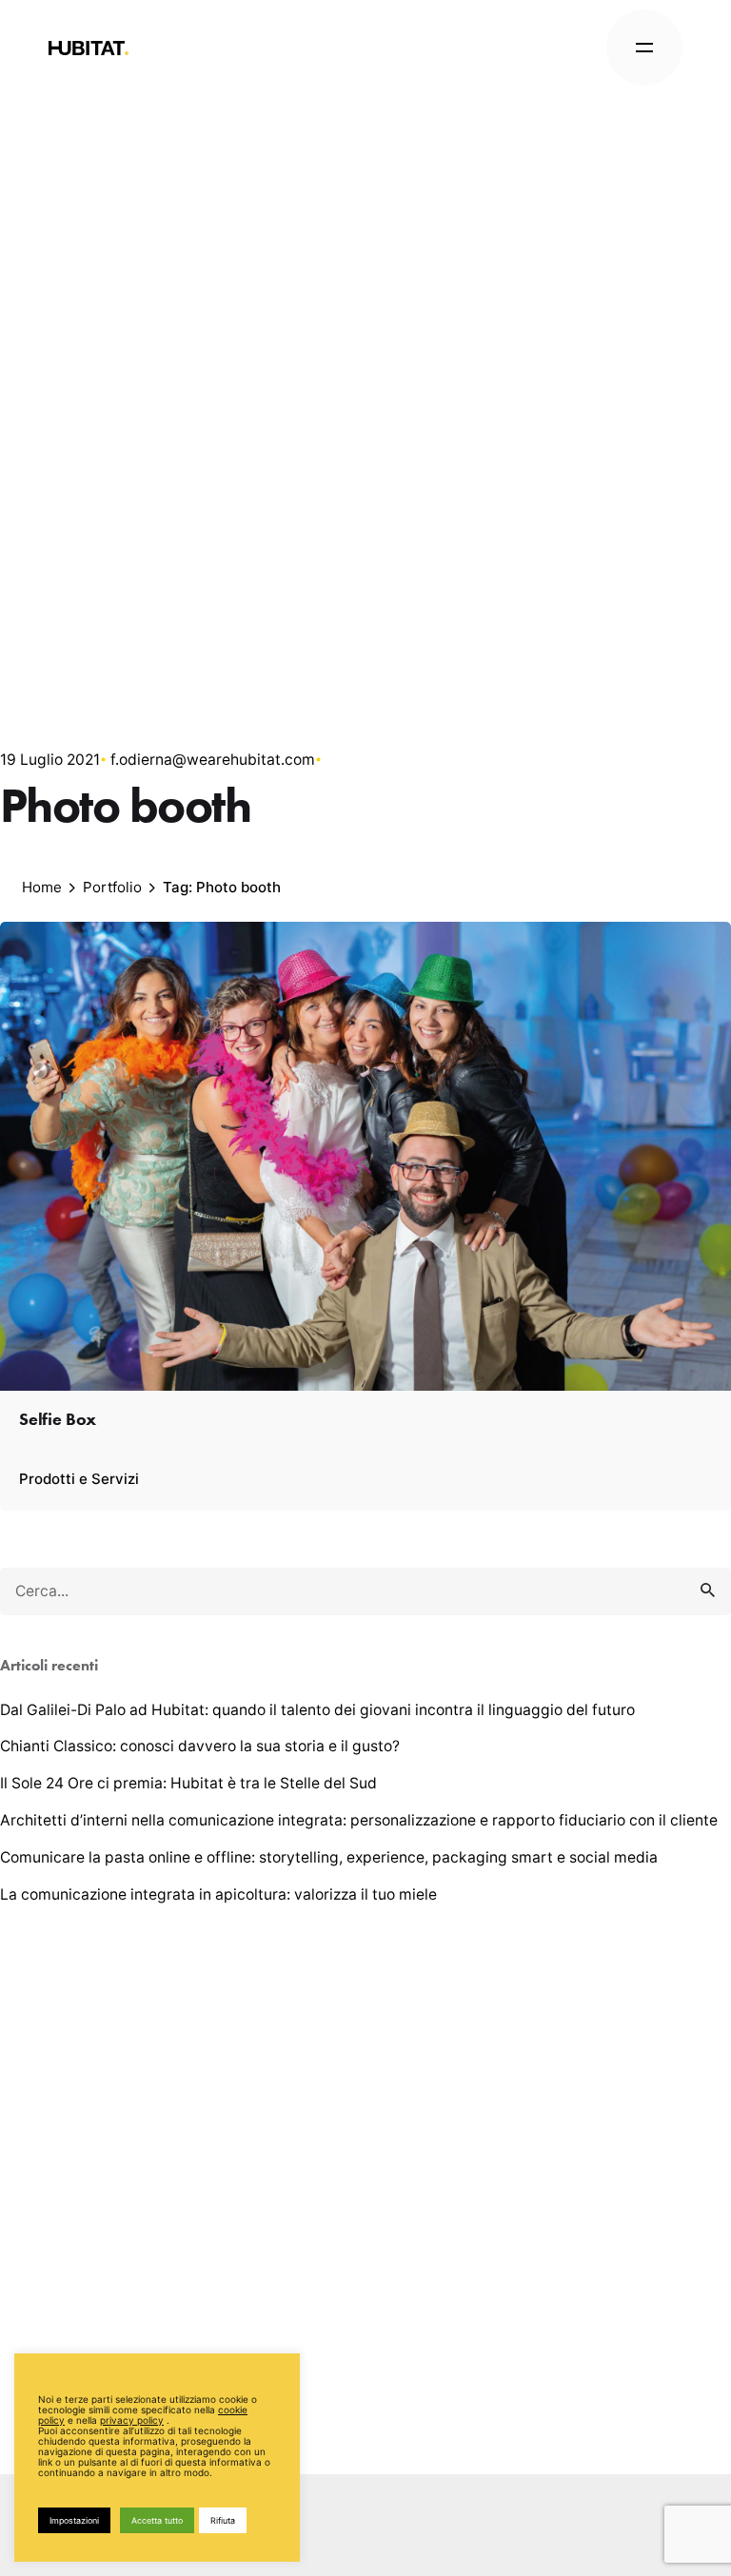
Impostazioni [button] (74, 2520)
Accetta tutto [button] (157, 2520)
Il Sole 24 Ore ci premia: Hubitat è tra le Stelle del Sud (188, 1783)
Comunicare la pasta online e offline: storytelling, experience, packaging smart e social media (329, 1857)
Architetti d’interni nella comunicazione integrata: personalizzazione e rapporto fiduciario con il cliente (359, 1820)
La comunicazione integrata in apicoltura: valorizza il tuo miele (218, 1894)
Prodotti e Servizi (79, 1479)
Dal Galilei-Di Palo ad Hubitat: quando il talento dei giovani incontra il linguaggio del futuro (317, 1710)
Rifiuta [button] (223, 2520)
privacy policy (132, 2420)
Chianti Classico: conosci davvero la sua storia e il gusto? (200, 1746)
